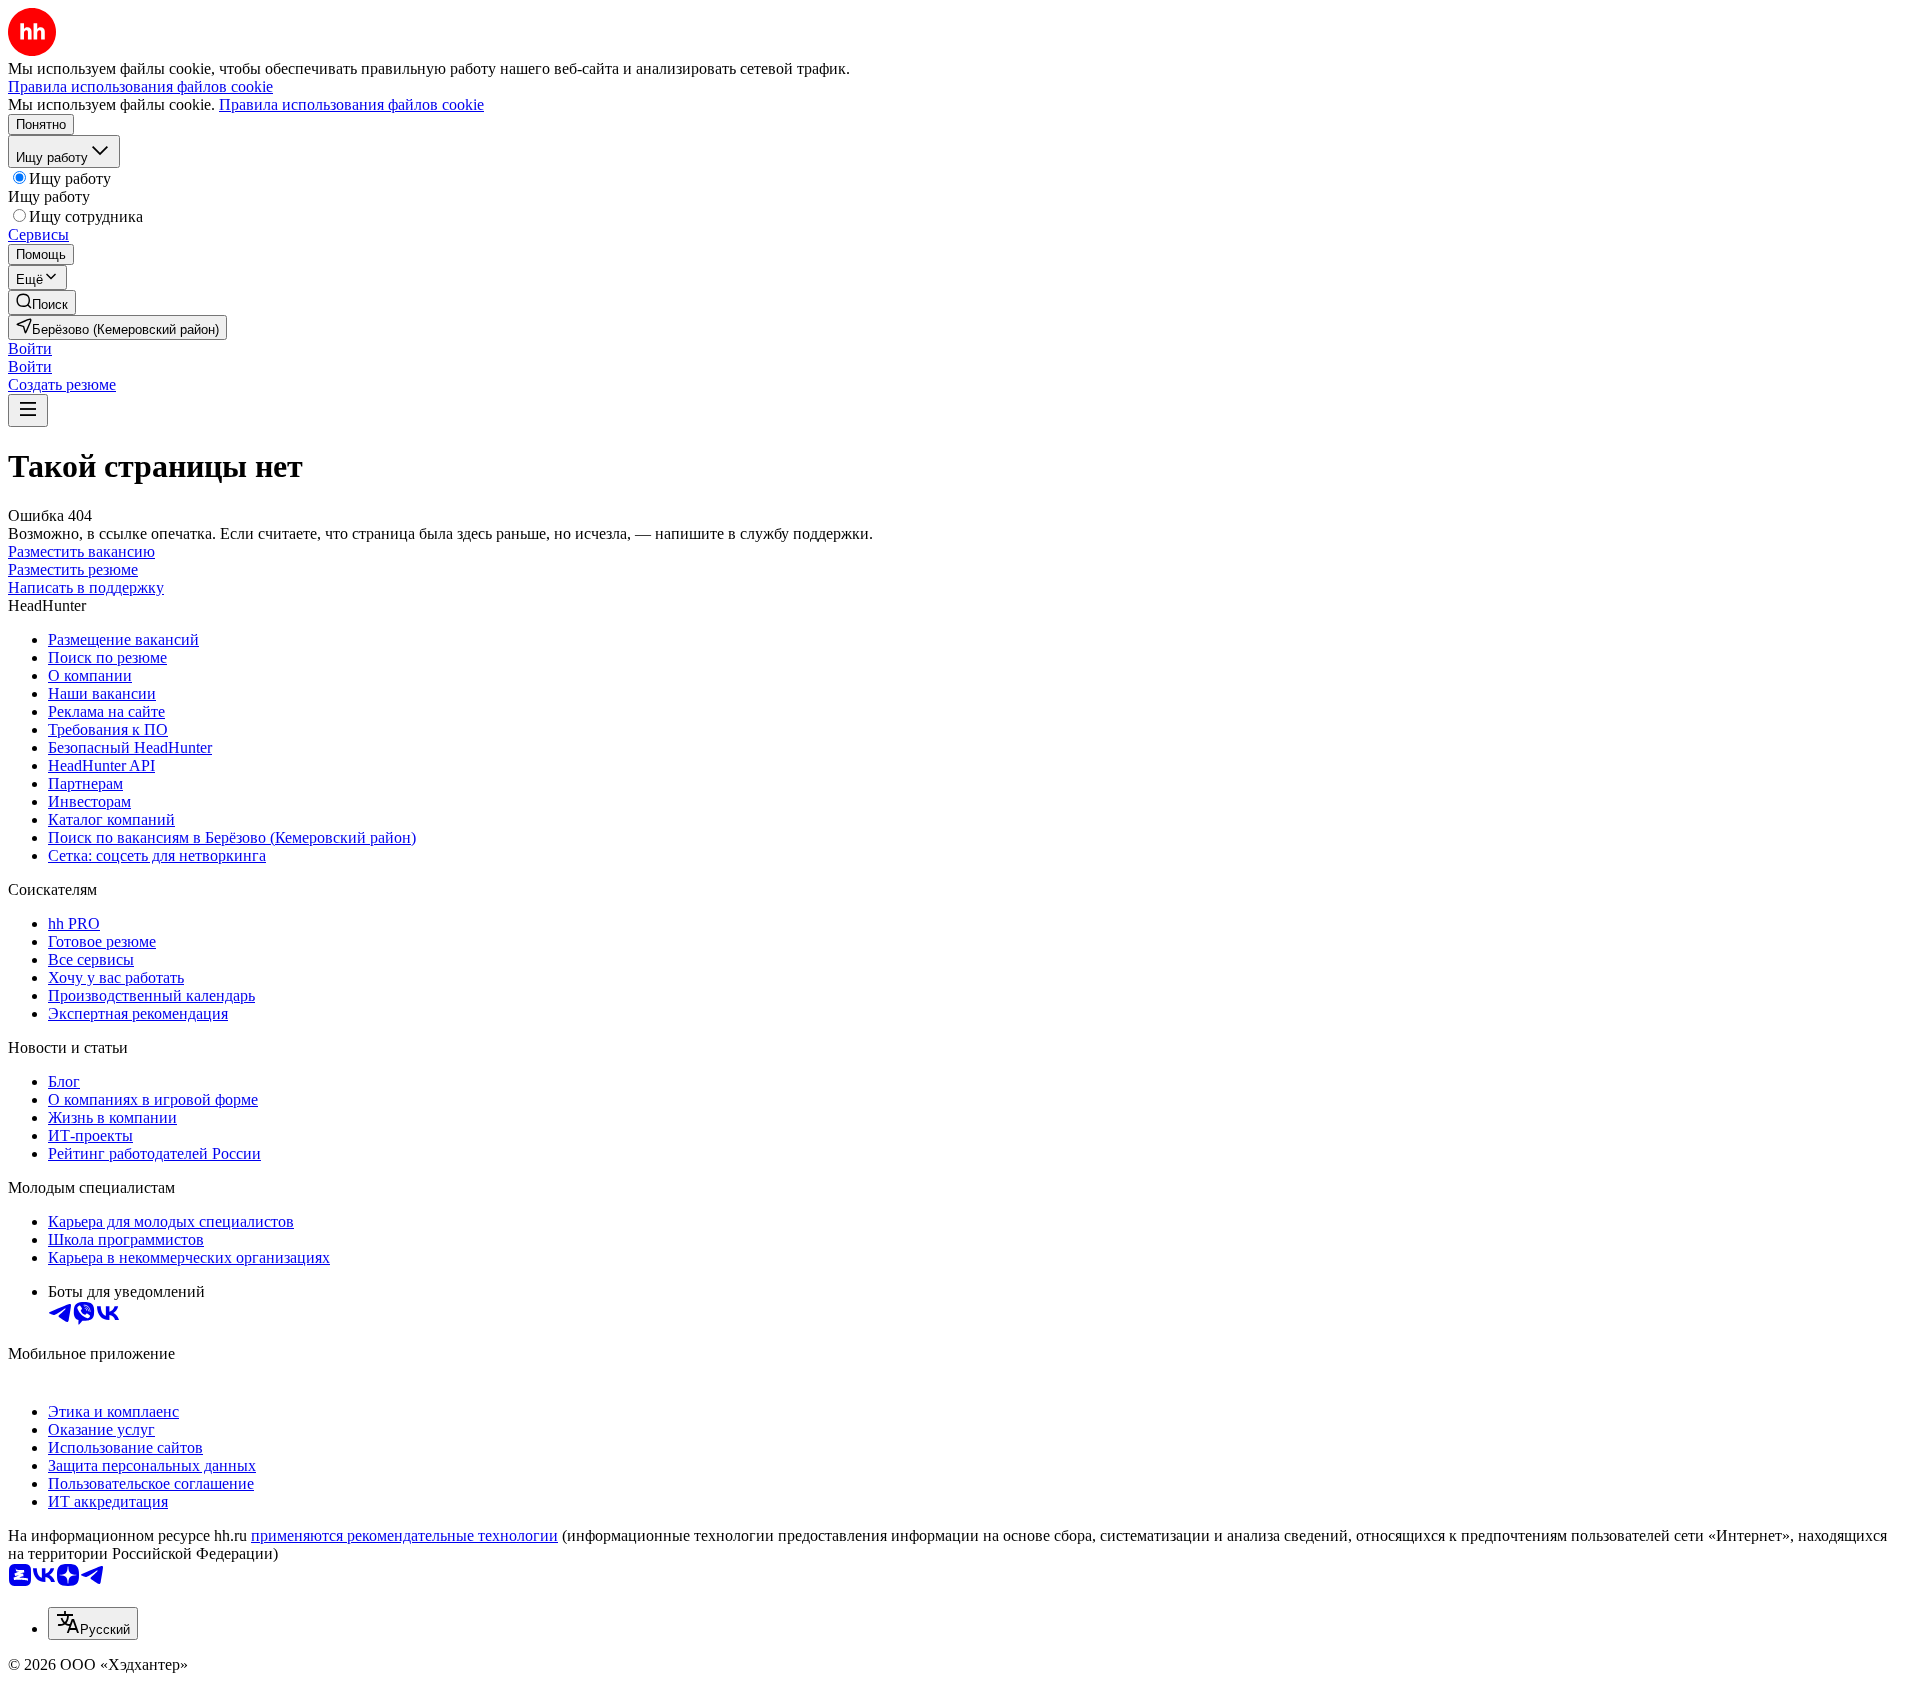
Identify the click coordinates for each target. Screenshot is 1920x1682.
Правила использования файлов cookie (351, 104)
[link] (42, 302)
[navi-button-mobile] (28, 410)
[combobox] (93, 1623)
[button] (30, 348)
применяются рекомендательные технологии (404, 1535)
